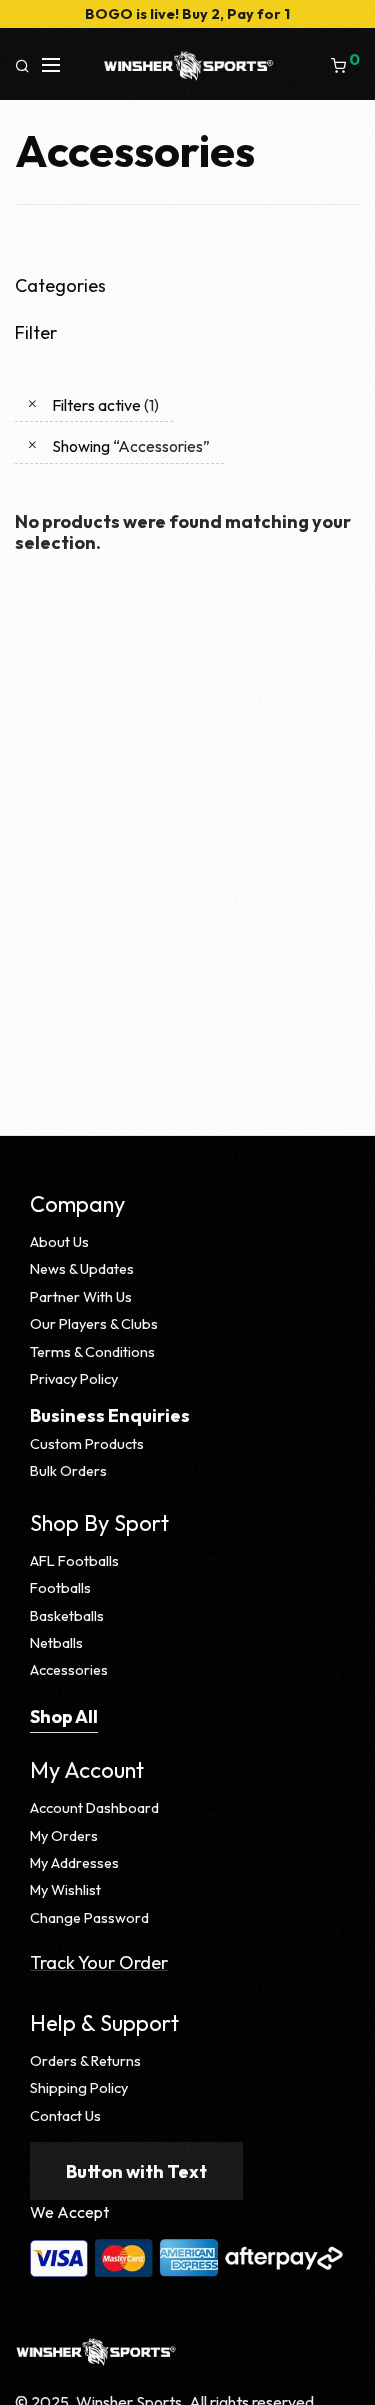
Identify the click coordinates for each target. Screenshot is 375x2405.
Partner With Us (81, 1297)
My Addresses (74, 1863)
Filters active (105, 405)
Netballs (56, 1643)
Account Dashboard (94, 1808)
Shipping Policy (79, 2088)
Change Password (89, 1918)
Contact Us (65, 2116)
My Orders (64, 1836)
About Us (59, 1242)
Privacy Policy (74, 1379)
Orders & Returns (85, 2061)
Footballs (60, 1588)
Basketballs (67, 1616)
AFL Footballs (74, 1561)
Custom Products (87, 1444)
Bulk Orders (68, 1471)
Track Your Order (99, 1962)
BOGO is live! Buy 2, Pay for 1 (187, 14)
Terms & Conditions (92, 1352)
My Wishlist (65, 1890)
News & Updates (82, 1269)
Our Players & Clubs (94, 1324)
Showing (131, 446)
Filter (36, 332)
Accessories (69, 1670)
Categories (60, 285)
